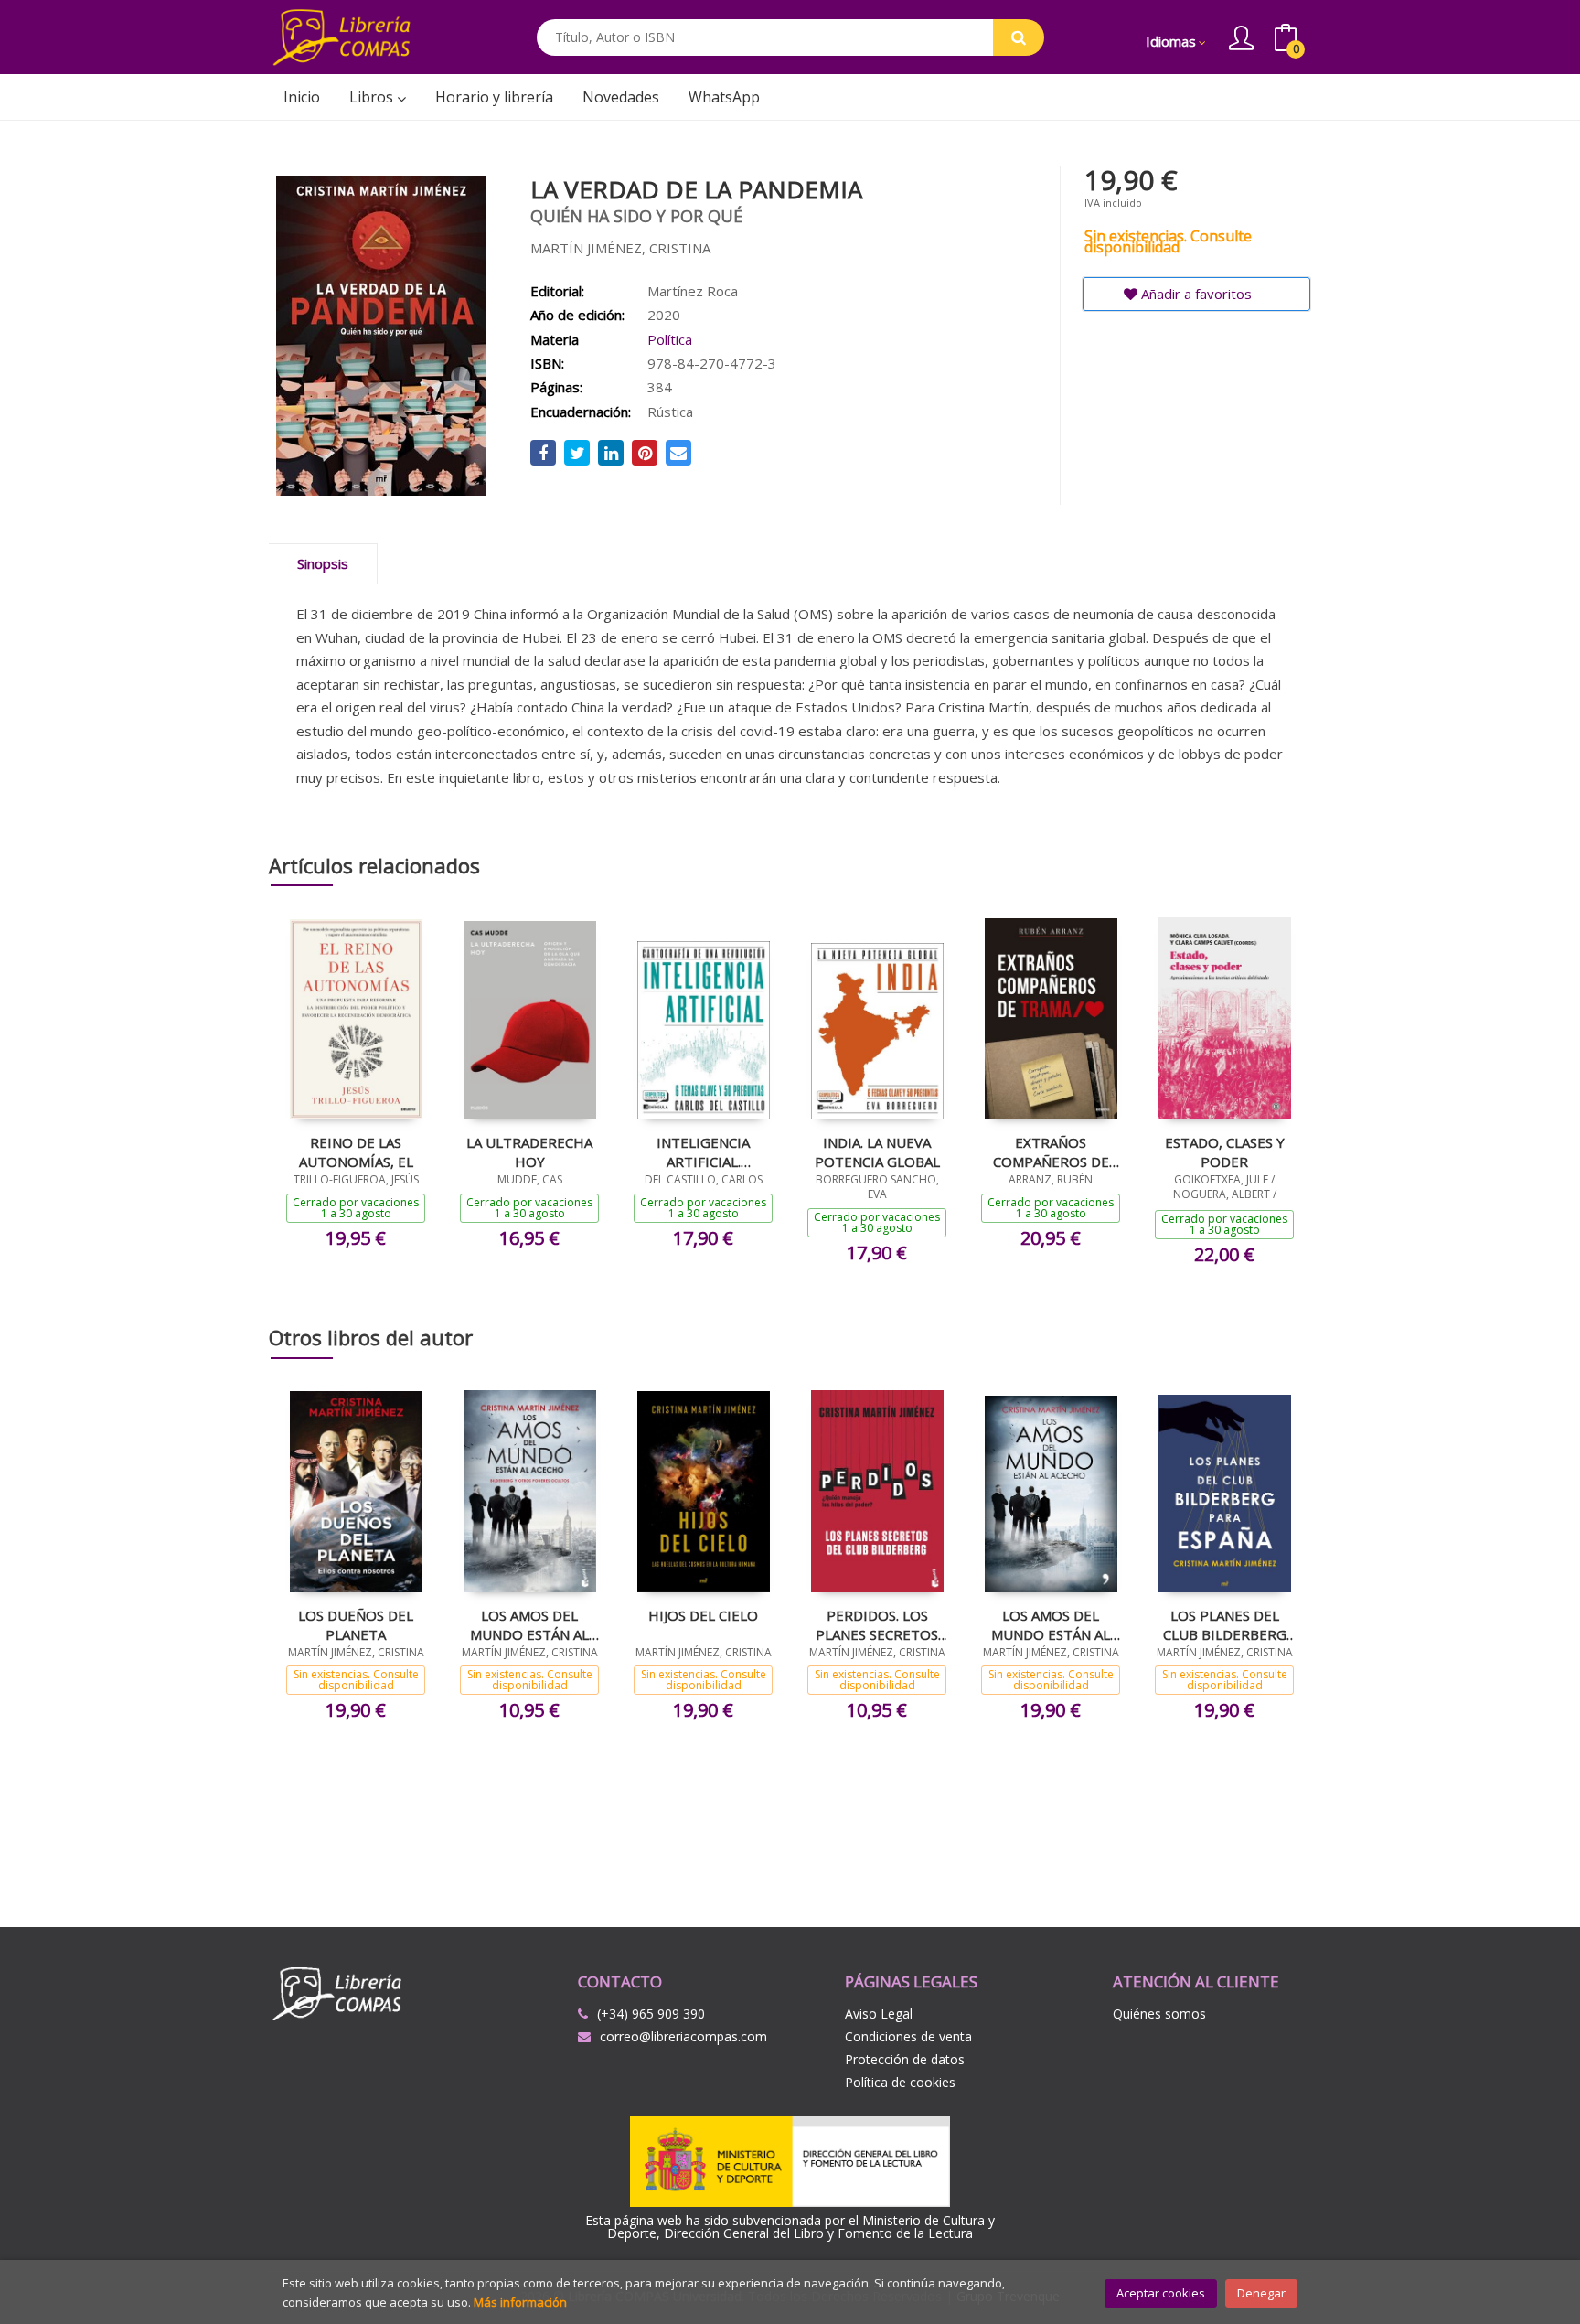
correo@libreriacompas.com (683, 2036)
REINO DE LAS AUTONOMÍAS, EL (356, 1151)
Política (670, 339)
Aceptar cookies (1161, 2293)
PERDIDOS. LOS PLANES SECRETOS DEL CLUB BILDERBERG (877, 1624)
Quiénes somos (1159, 2013)
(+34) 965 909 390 (651, 2013)
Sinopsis (323, 563)
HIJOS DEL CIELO (703, 1615)
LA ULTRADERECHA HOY (529, 1151)
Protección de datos (905, 2059)
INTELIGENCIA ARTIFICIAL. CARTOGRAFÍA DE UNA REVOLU (703, 1151)
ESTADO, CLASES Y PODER (1225, 1151)
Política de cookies (900, 2082)
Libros (373, 97)
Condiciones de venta (908, 2036)
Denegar (1261, 2293)
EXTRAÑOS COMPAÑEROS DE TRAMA (1051, 1151)
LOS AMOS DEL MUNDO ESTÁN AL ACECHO (529, 1624)
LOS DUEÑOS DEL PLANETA (356, 1624)
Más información (520, 2302)
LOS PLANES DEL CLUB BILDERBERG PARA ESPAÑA (1225, 1624)
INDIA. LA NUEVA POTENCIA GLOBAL (877, 1151)
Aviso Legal (879, 2013)
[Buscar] (1019, 37)
